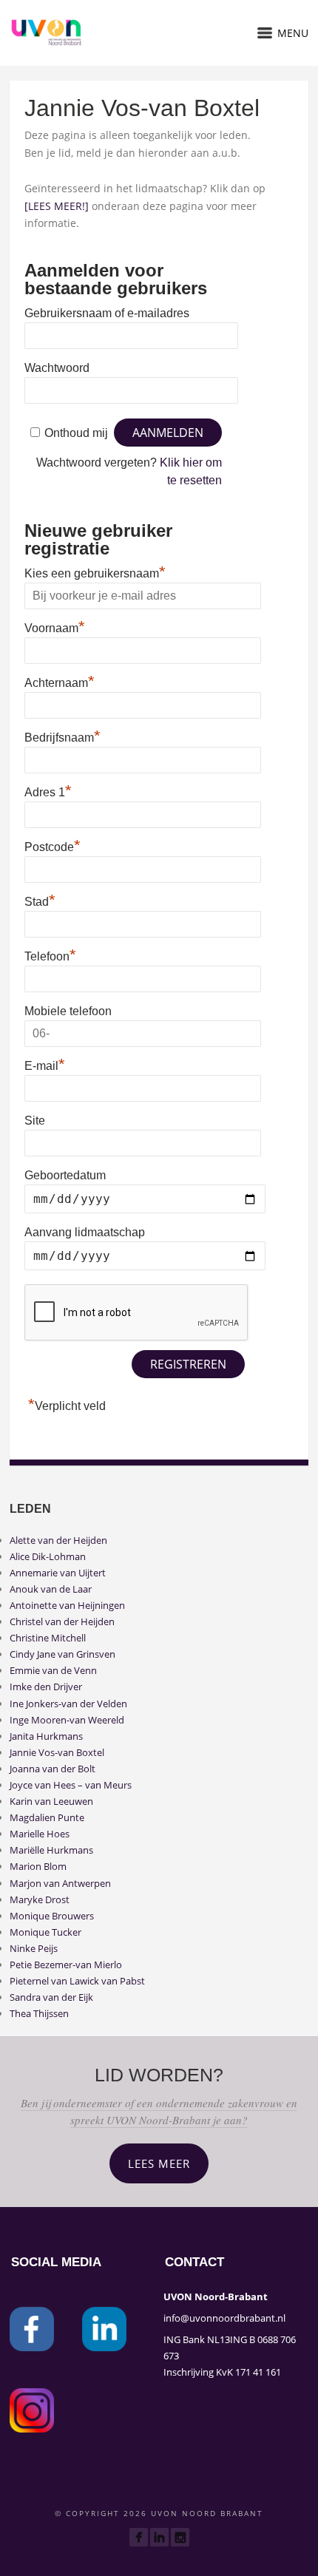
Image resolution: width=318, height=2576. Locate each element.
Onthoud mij (76, 433)
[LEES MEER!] (57, 206)
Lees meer (159, 2163)
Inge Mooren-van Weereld (67, 1720)
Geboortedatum (65, 1175)
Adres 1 (48, 790)
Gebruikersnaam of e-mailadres (107, 313)
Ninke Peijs (34, 1948)
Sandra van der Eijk (51, 1997)
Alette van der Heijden (58, 1540)
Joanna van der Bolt (53, 1769)
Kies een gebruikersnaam (95, 572)
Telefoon (50, 955)
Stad (40, 900)
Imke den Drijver (46, 1687)
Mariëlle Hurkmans (51, 1850)
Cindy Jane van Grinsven (62, 1654)
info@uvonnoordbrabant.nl (224, 2318)
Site (35, 1121)
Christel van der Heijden (62, 1621)
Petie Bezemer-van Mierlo (66, 1965)
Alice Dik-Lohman (48, 1556)
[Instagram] (180, 2537)
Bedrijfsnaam (62, 736)
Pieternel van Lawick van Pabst (77, 1981)
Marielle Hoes (40, 1834)
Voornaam (55, 626)
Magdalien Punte (47, 1817)
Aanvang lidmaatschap (85, 1232)
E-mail (45, 1064)
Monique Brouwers (52, 1916)
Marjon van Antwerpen (60, 1883)
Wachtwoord (57, 368)
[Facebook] (139, 2537)
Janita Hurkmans (46, 1736)
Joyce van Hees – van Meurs (71, 1785)
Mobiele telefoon (68, 1011)
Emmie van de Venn (53, 1670)
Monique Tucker (45, 1932)
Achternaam (60, 681)
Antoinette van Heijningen (67, 1605)
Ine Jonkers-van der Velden (68, 1704)
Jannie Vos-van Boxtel (57, 1752)
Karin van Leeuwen (51, 1801)
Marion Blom (38, 1866)
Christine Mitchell (48, 1638)
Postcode (53, 845)
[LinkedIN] (159, 2537)
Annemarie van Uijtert (58, 1573)
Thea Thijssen (39, 2013)
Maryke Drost (40, 1899)
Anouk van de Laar (51, 1589)
